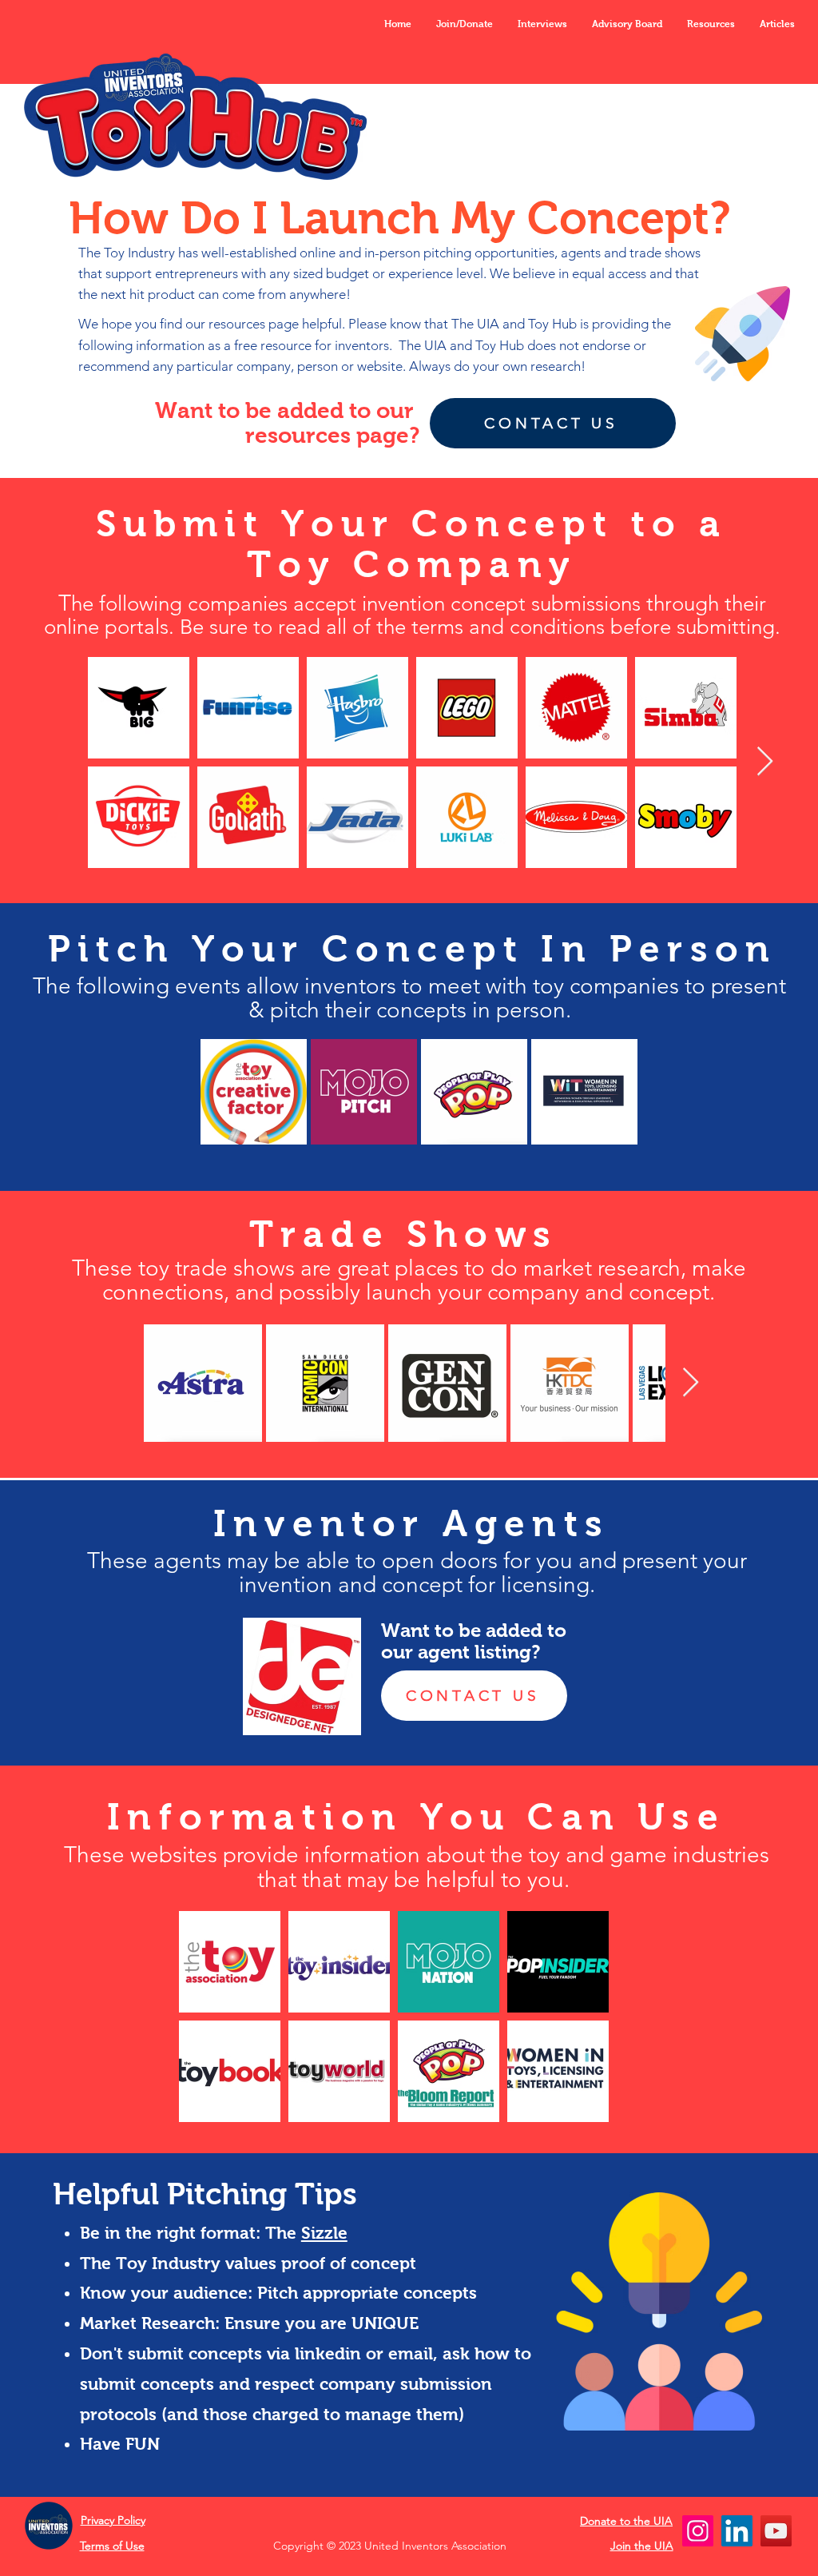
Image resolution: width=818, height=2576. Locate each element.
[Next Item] (765, 762)
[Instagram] (698, 2531)
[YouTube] (776, 2531)
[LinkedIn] (737, 2531)
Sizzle (324, 2233)
